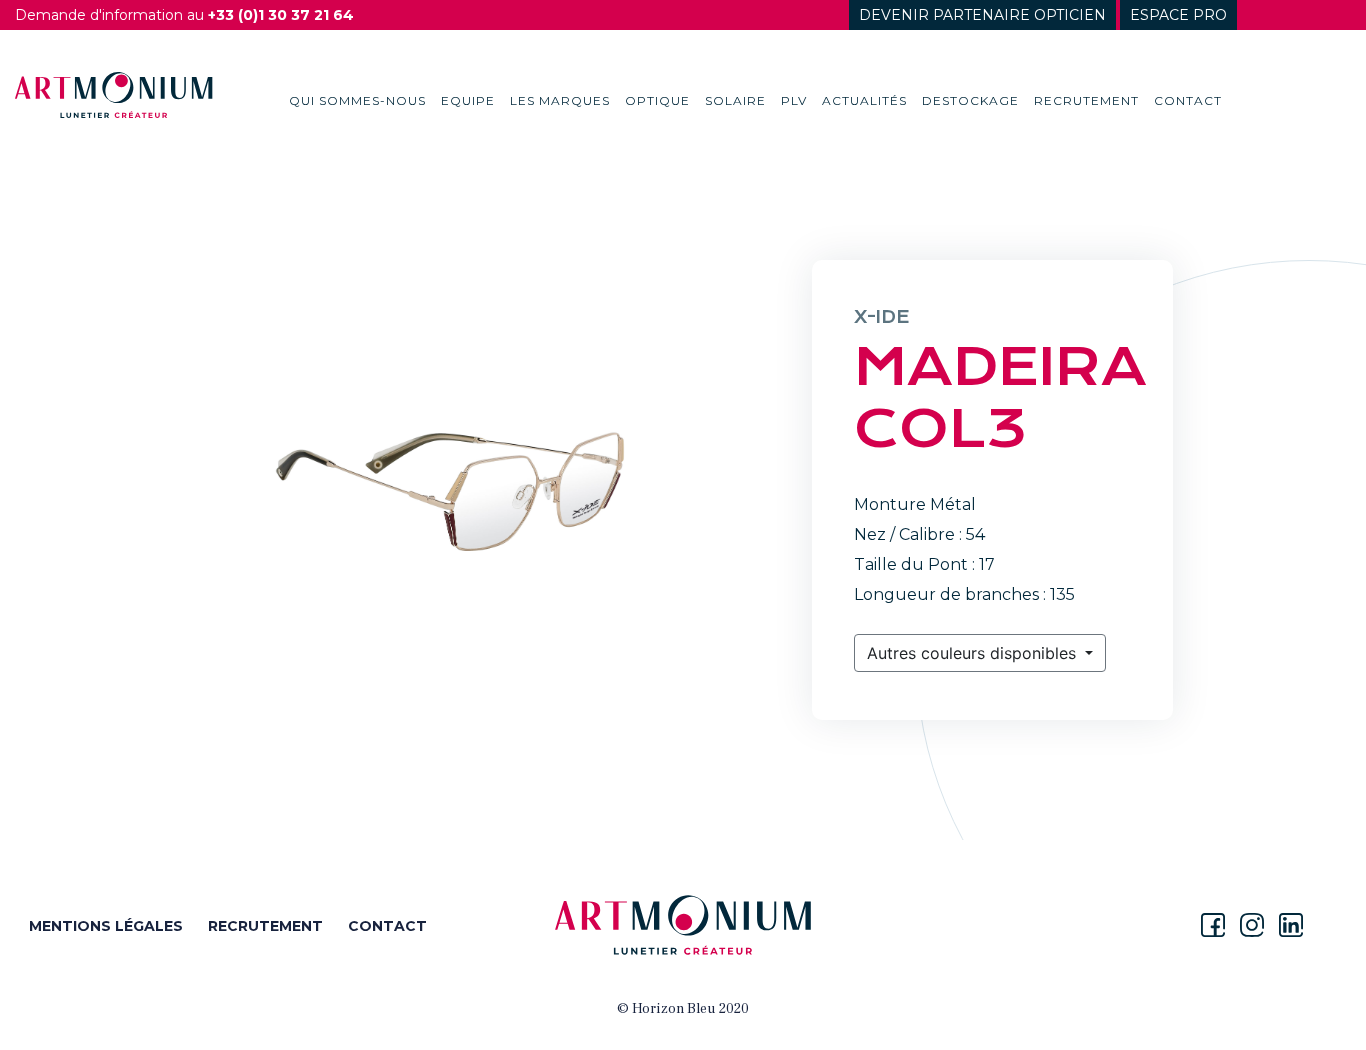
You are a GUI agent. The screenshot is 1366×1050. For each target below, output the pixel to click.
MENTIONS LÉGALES (106, 926)
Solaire (735, 100)
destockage (970, 100)
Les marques (560, 100)
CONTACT (387, 926)
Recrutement (1086, 100)
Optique (657, 100)
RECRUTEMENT (265, 926)
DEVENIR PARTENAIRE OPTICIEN (982, 15)
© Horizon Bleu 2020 (683, 1009)
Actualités (864, 100)
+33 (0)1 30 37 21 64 (281, 15)
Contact (1188, 100)
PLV (794, 100)
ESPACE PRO (1178, 15)
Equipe (468, 100)
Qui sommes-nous (357, 100)
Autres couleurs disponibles (974, 653)
